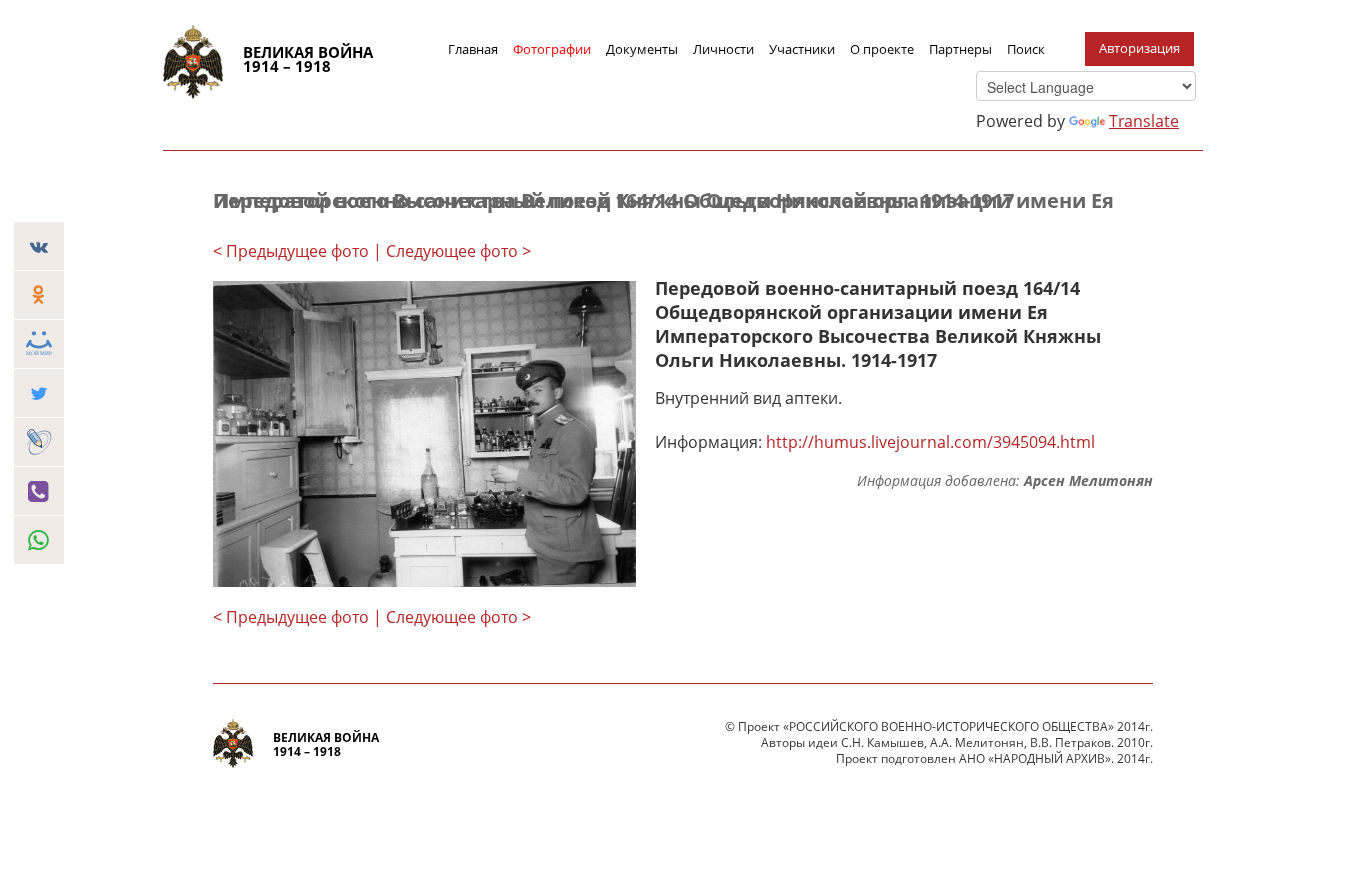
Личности (723, 49)
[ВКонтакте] (39, 246)
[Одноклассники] (39, 295)
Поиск (1026, 49)
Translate (1144, 121)
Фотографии (552, 49)
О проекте (882, 49)
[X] (39, 393)
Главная (473, 49)
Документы (642, 49)
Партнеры (960, 49)
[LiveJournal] (39, 442)
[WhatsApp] (39, 540)
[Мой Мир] (39, 344)
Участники (802, 49)
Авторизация (1139, 48)
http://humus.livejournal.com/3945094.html (930, 442)
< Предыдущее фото (291, 251)
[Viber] (39, 491)
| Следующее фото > (452, 251)
